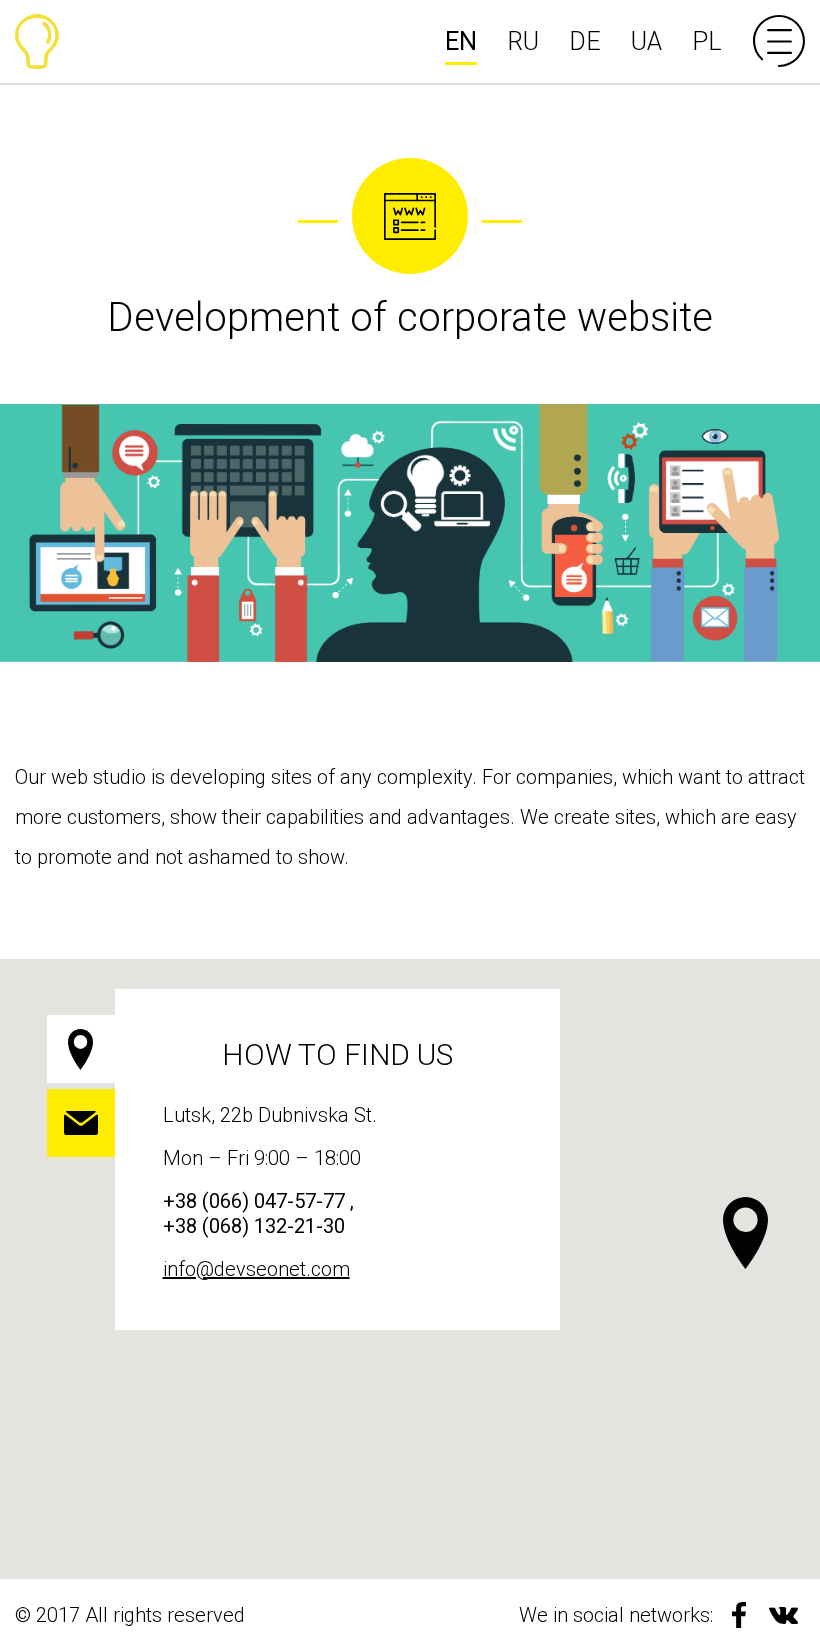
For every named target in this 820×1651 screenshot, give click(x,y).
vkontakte (783, 1615)
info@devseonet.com (256, 1269)
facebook (739, 1615)
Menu (779, 41)
